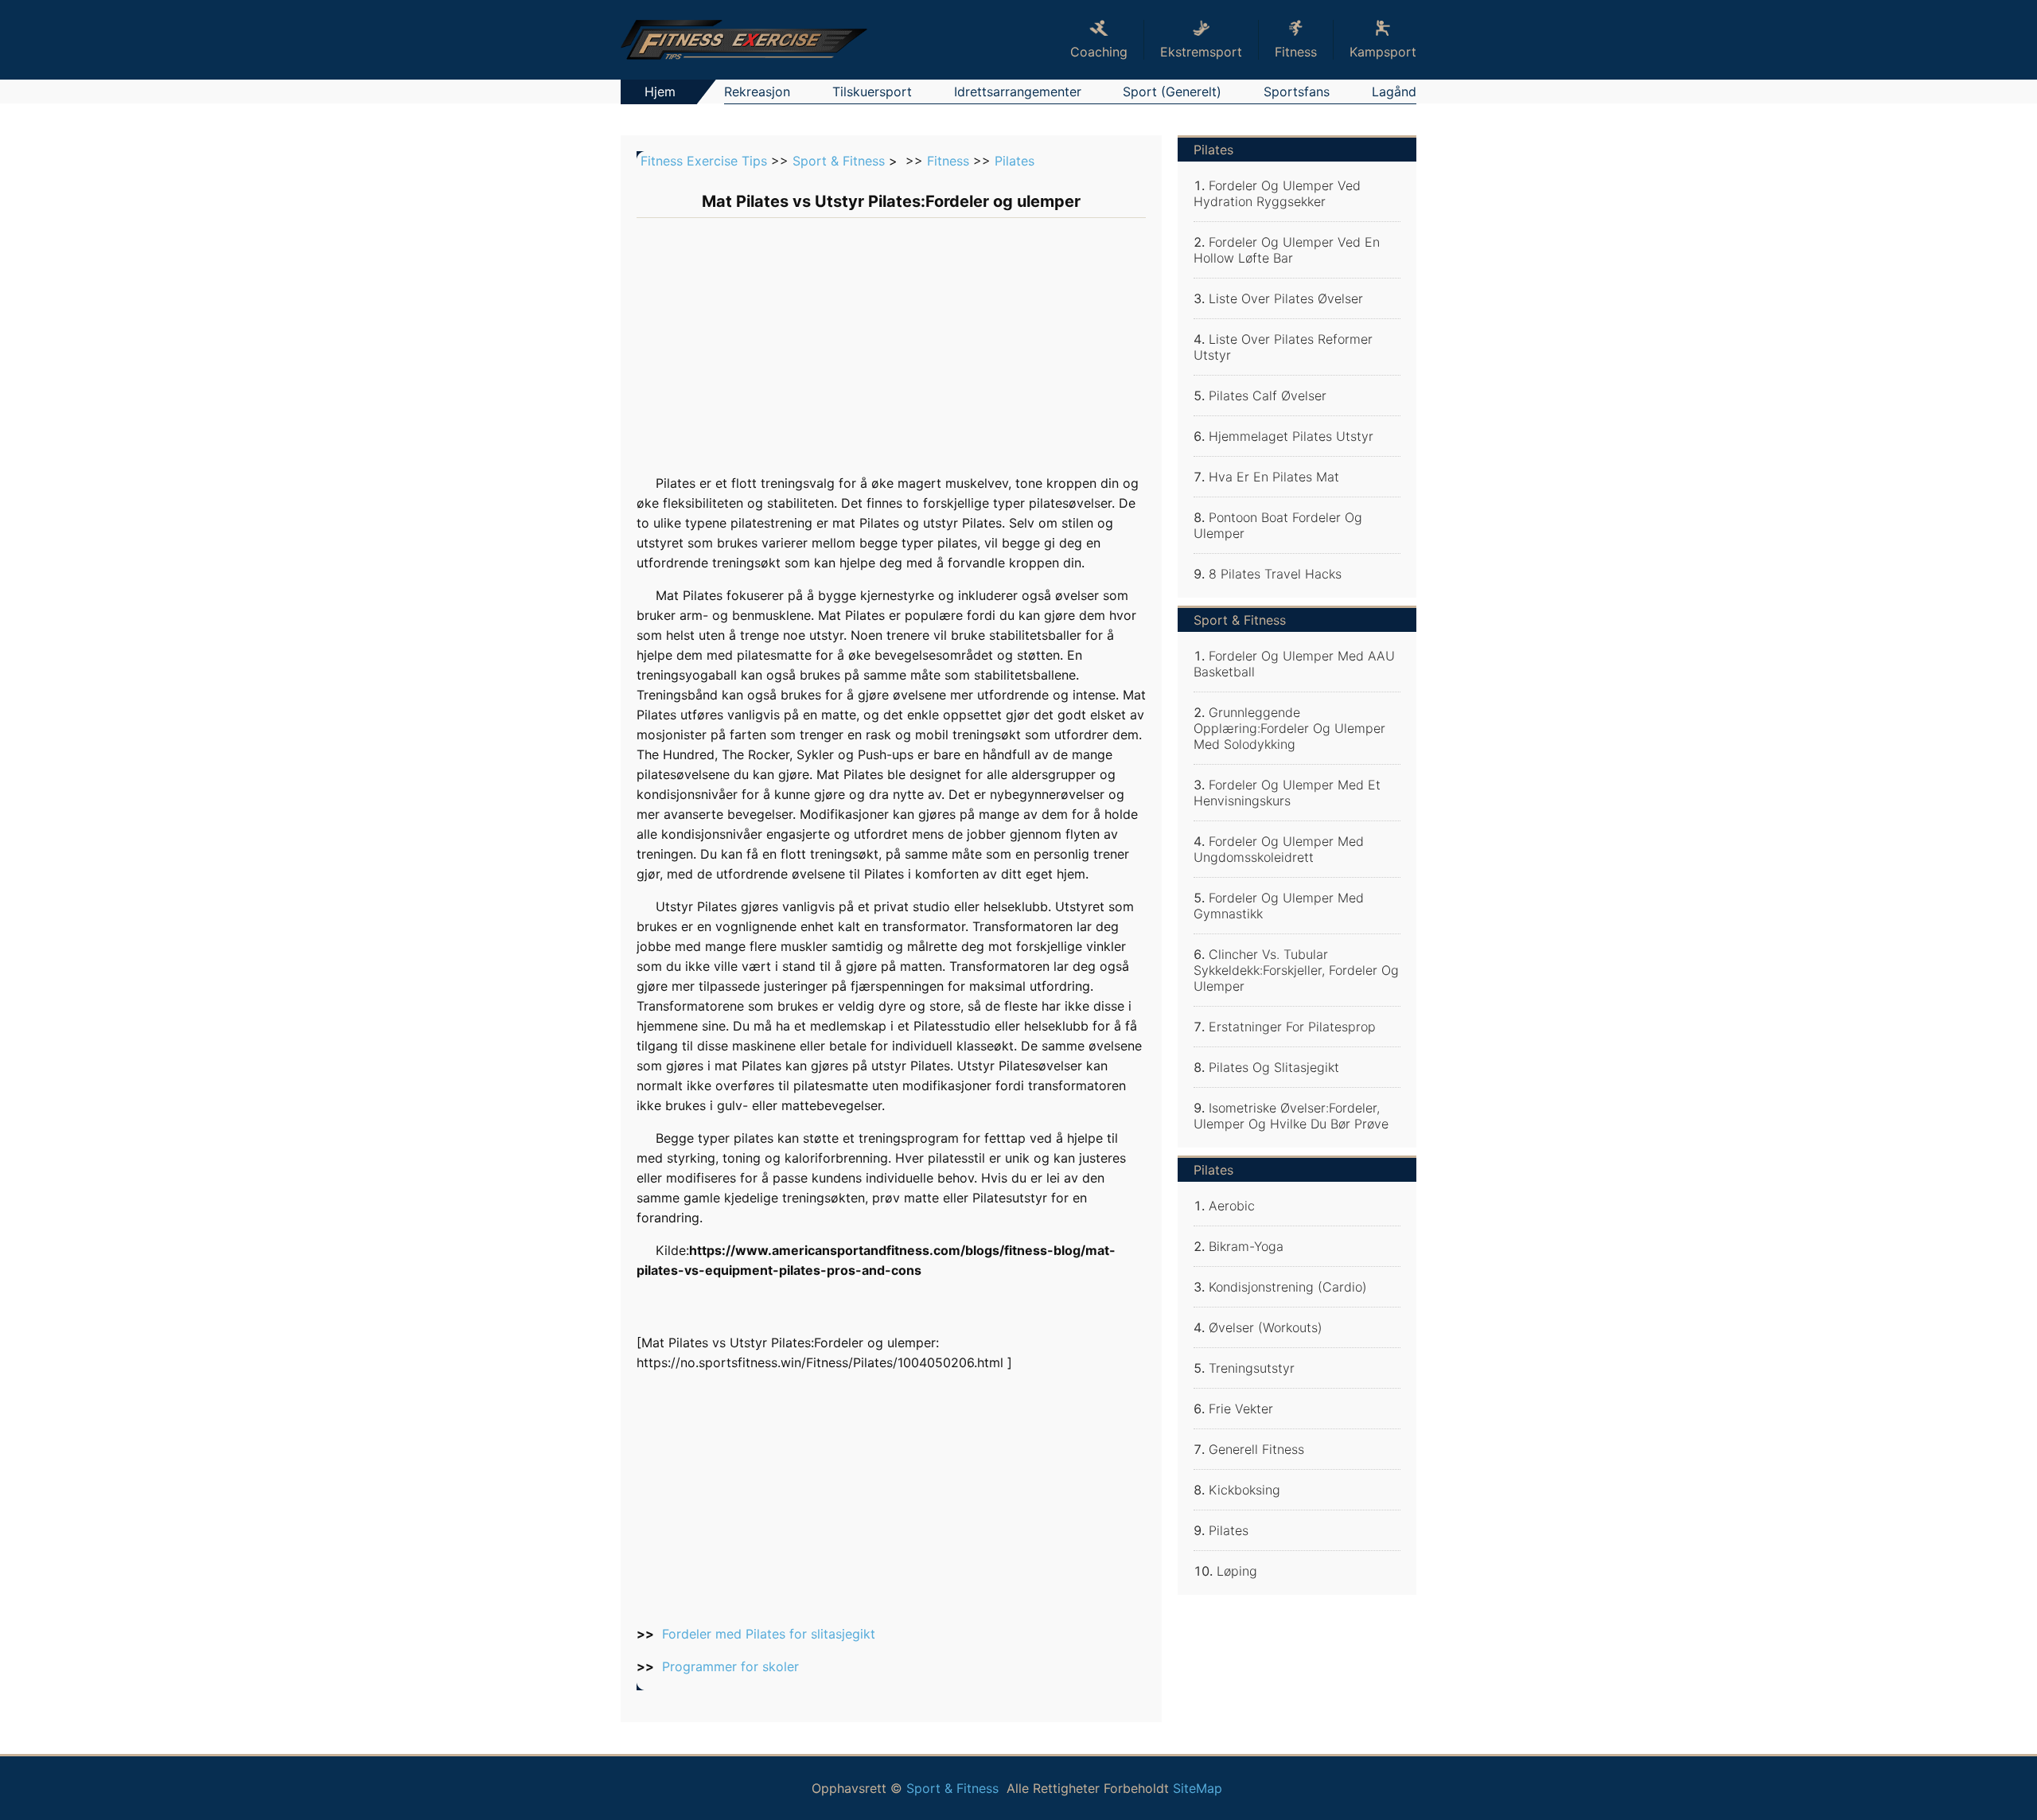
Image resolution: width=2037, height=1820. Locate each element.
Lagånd (1394, 92)
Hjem (660, 92)
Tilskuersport (872, 92)
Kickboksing (1244, 1490)
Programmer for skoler (730, 1666)
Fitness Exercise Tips (704, 161)
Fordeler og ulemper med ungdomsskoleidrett (1279, 849)
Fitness (948, 161)
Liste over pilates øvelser (1286, 298)
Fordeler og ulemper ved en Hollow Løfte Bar (1287, 250)
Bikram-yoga (1246, 1246)
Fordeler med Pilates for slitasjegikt (769, 1634)
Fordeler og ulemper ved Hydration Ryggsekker (1277, 193)
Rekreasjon (757, 92)
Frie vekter (1241, 1409)
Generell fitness (1256, 1449)
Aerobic (1232, 1206)
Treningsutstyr (1252, 1368)
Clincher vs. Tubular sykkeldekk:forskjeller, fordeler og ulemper (1296, 970)
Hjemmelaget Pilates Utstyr (1291, 436)
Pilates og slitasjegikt (1274, 1067)
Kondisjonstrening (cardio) (1288, 1287)
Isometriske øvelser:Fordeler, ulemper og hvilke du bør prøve (1291, 1116)
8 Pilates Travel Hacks (1275, 574)
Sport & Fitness (839, 161)
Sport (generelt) (1172, 92)
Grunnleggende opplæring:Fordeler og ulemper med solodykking (1289, 728)
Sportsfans (1297, 92)
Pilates (1015, 161)
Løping (1237, 1571)
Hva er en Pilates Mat (1274, 477)
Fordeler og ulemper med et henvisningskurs (1287, 793)
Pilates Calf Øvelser (1268, 396)
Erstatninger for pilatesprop (1292, 1027)
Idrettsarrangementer (1018, 92)
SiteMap (1198, 1788)
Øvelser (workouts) (1266, 1327)
